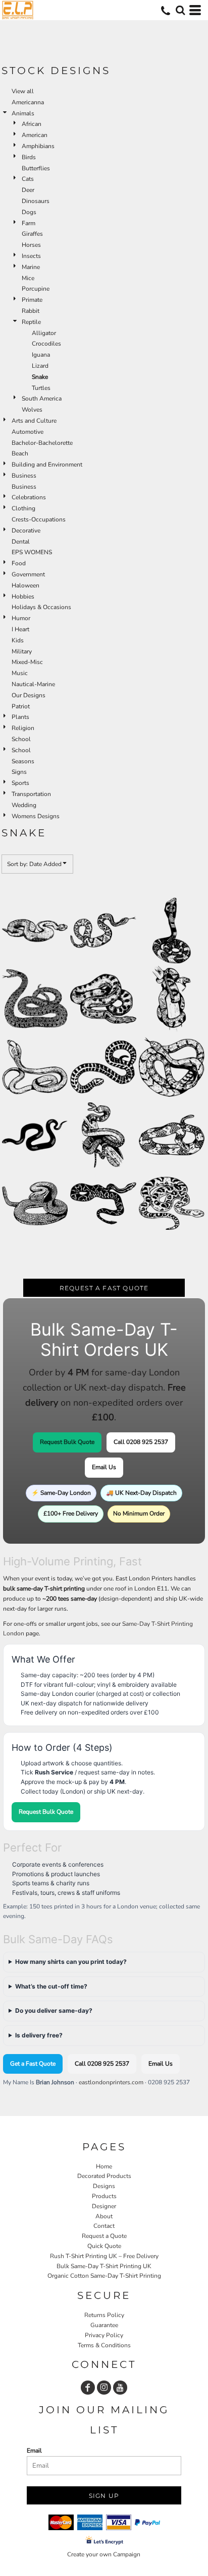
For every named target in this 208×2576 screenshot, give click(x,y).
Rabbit (31, 311)
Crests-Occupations (39, 519)
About (104, 2216)
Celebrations (29, 497)
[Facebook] (88, 2388)
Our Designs (29, 695)
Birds (29, 157)
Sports (20, 783)
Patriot (21, 706)
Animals (23, 113)
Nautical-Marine (33, 684)
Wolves (32, 410)
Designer (104, 2206)
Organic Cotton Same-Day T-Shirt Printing (104, 2276)
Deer (28, 190)
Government (28, 574)
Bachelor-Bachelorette (42, 443)
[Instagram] (104, 2388)
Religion (23, 728)
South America (42, 399)
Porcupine (36, 289)
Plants (20, 717)
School (21, 739)
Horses (31, 245)
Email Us (104, 1467)
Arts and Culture (34, 421)
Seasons (23, 761)
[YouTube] (120, 2388)
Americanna (28, 102)
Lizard (40, 366)
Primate (32, 300)
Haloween (25, 585)
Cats (28, 179)
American (35, 135)
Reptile (31, 322)
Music (20, 673)
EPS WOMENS (32, 552)
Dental (21, 542)
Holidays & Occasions (41, 607)
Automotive (28, 432)
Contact (104, 2226)
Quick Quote (104, 2246)
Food (19, 563)
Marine (31, 267)
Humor (21, 618)
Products (104, 2196)
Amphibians (38, 146)
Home (104, 2166)
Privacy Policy (104, 2335)
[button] (180, 10)
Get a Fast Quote (33, 2064)
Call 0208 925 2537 (141, 1442)
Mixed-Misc (27, 662)
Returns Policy (104, 2315)
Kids (18, 640)
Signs (19, 772)
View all (23, 91)
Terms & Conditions (104, 2345)
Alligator (44, 333)
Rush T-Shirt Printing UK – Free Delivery (104, 2256)
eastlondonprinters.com (111, 2082)
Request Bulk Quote (67, 1442)
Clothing (23, 508)
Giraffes (32, 234)
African (32, 124)
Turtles (41, 388)
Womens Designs (36, 816)
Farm (29, 223)
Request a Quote (104, 2236)
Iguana (41, 355)
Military (22, 651)
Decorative (26, 531)
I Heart (20, 629)
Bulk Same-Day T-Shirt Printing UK (104, 2266)
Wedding (24, 805)
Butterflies (36, 168)
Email (34, 2451)
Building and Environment (47, 465)
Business (24, 476)
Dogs (29, 212)
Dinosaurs (36, 201)
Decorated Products (104, 2176)
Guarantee (104, 2325)
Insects (31, 256)
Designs (104, 2186)
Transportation (31, 794)
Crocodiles (46, 344)
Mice (28, 278)
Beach (20, 453)
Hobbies (23, 597)
